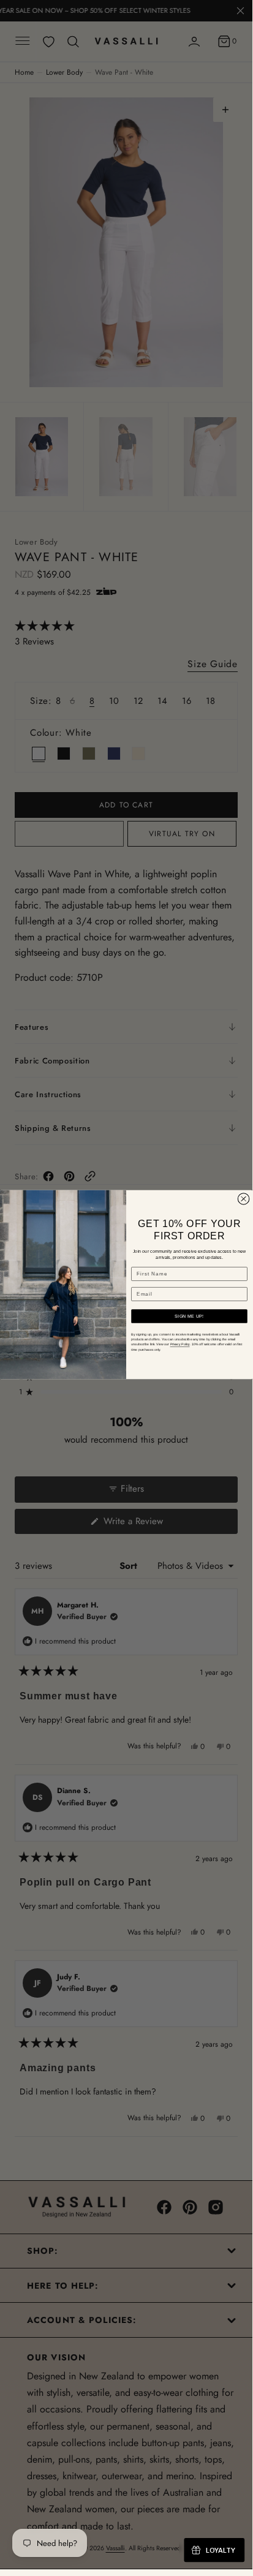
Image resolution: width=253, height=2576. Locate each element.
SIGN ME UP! (189, 1316)
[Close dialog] (244, 1199)
